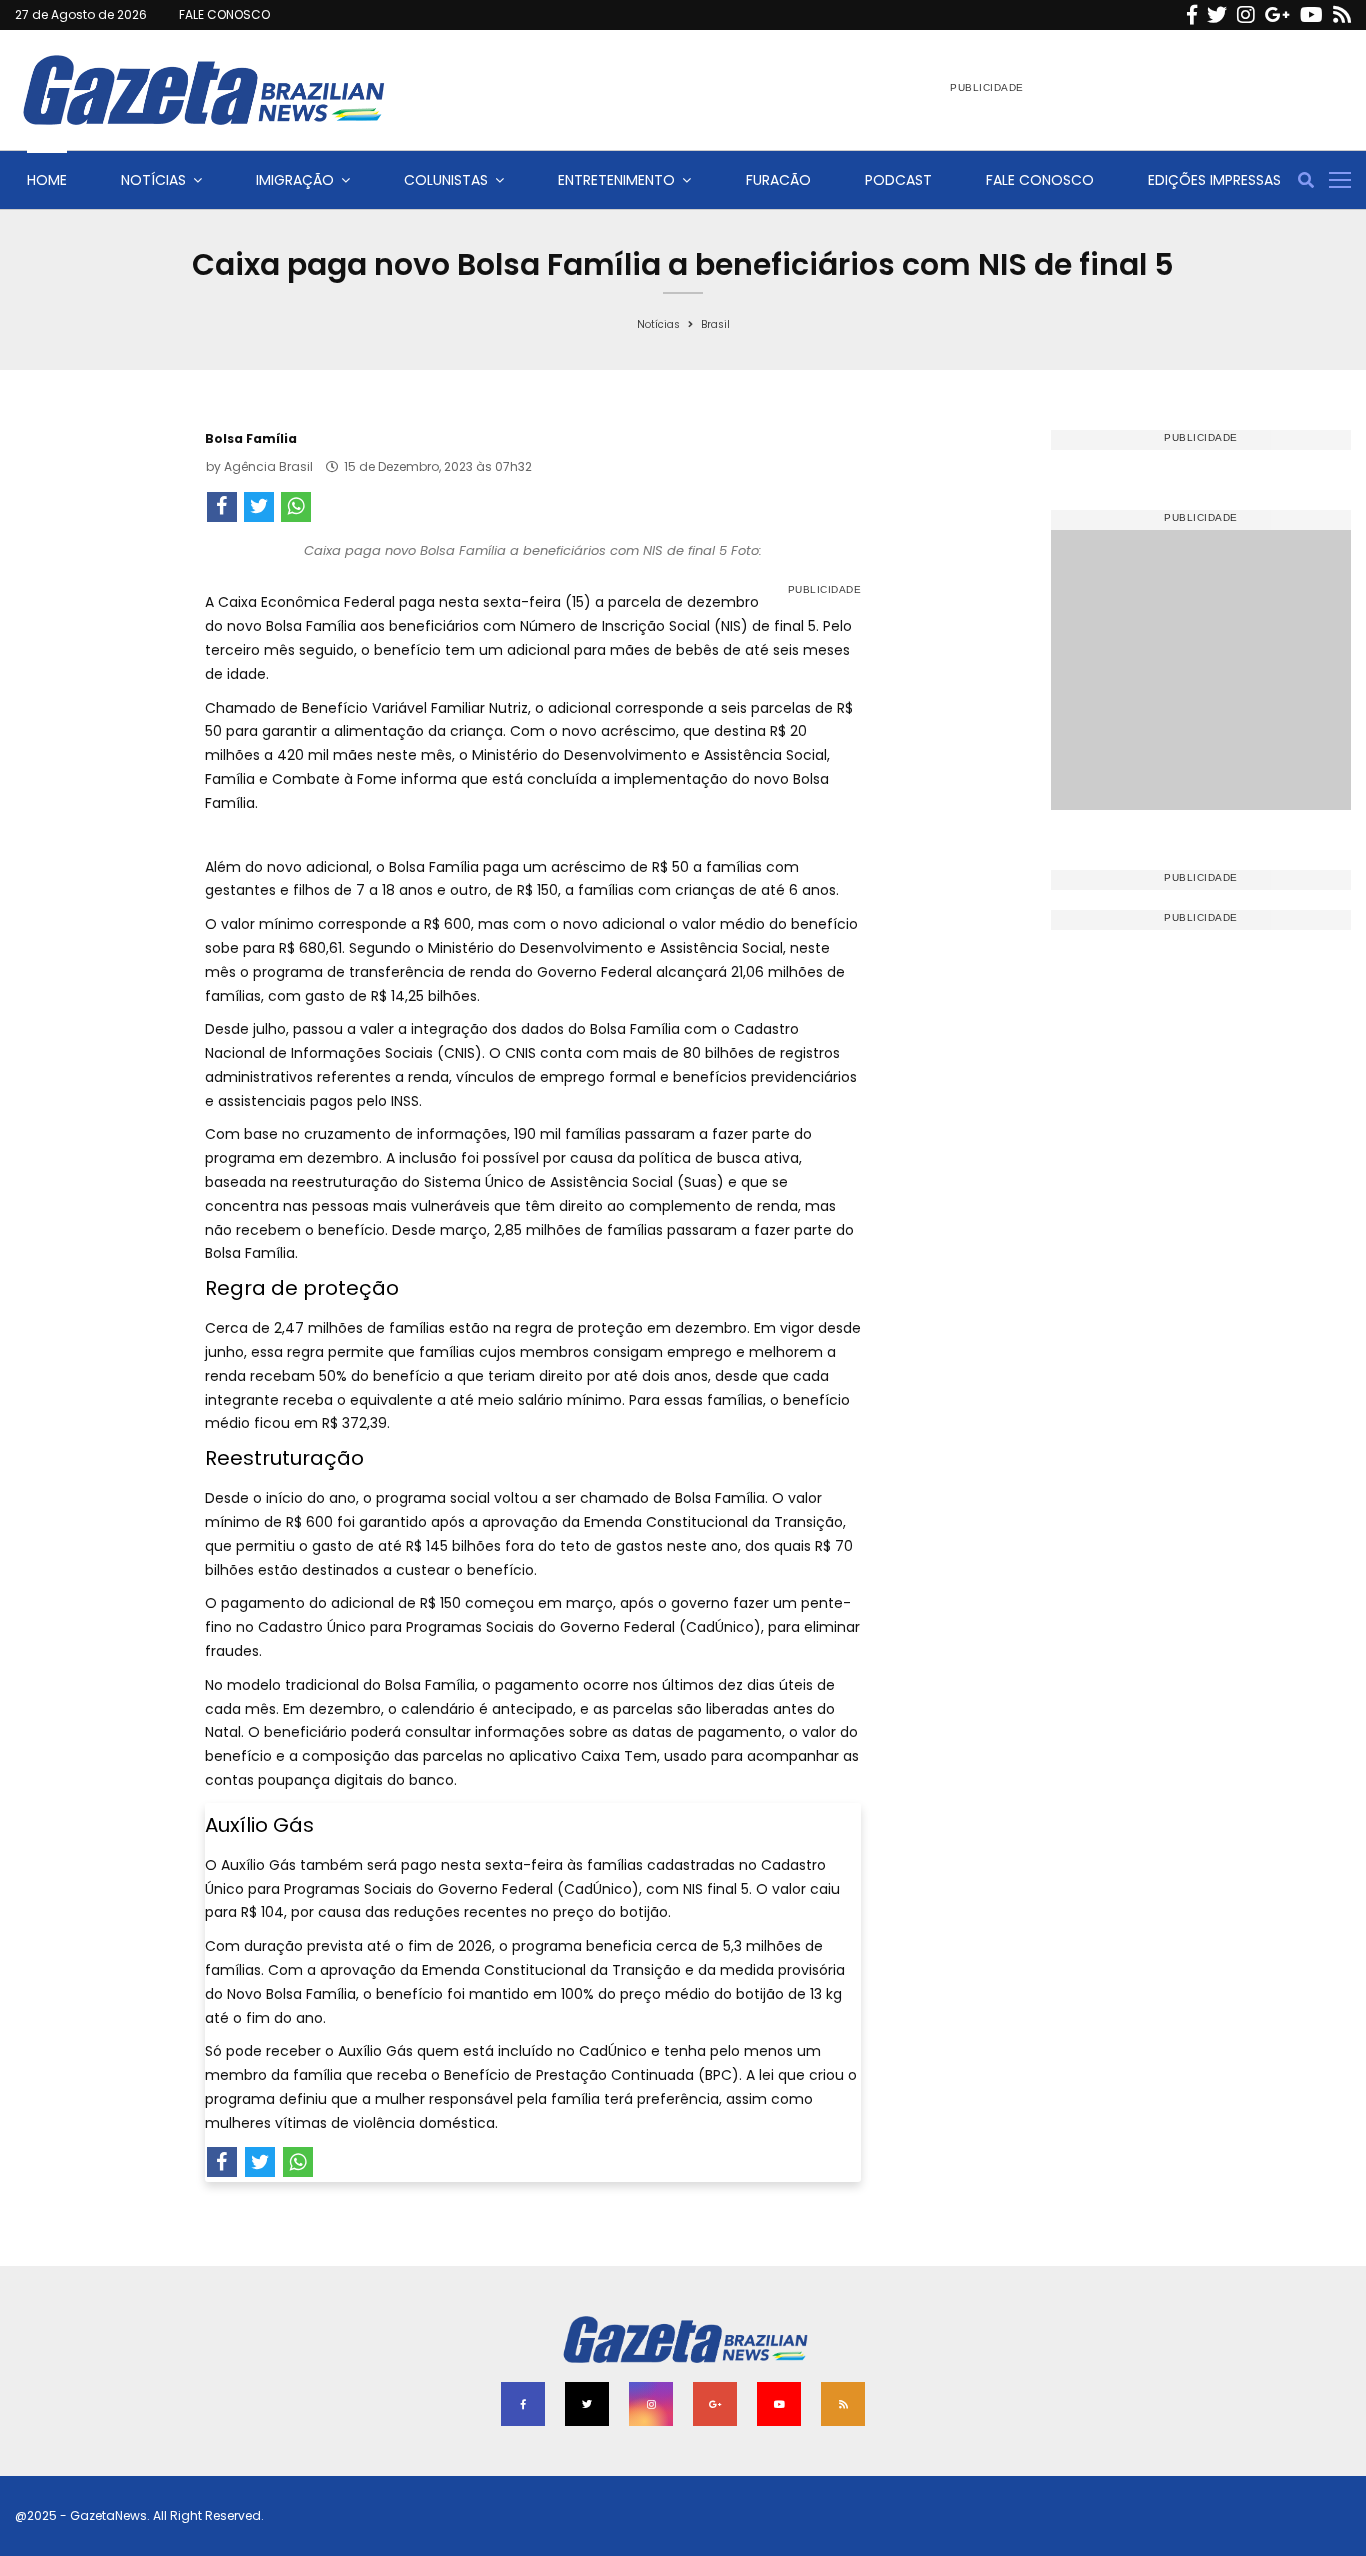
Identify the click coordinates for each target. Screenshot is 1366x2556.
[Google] (1277, 15)
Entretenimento (616, 180)
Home (47, 180)
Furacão (778, 180)
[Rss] (1342, 15)
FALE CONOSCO (224, 14)
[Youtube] (1311, 15)
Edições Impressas (1214, 180)
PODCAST (898, 180)
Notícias (153, 180)
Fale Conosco (1040, 180)
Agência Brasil (268, 466)
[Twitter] (1217, 15)
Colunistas (446, 180)
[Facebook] (1192, 15)
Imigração (295, 180)
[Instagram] (1246, 15)
